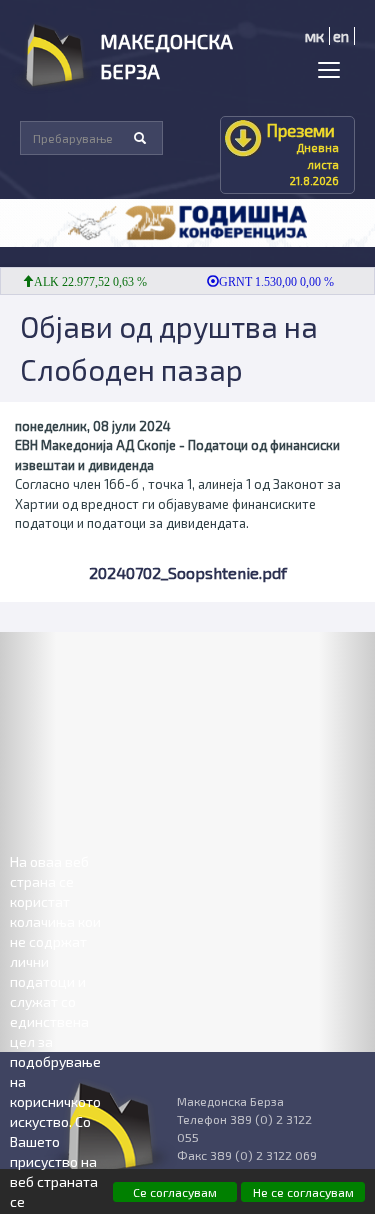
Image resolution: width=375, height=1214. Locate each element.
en (341, 36)
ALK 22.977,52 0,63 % (83, 282)
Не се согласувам (303, 1192)
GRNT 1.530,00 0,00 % (269, 282)
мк (314, 36)
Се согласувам (175, 1192)
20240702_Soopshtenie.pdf (188, 572)
